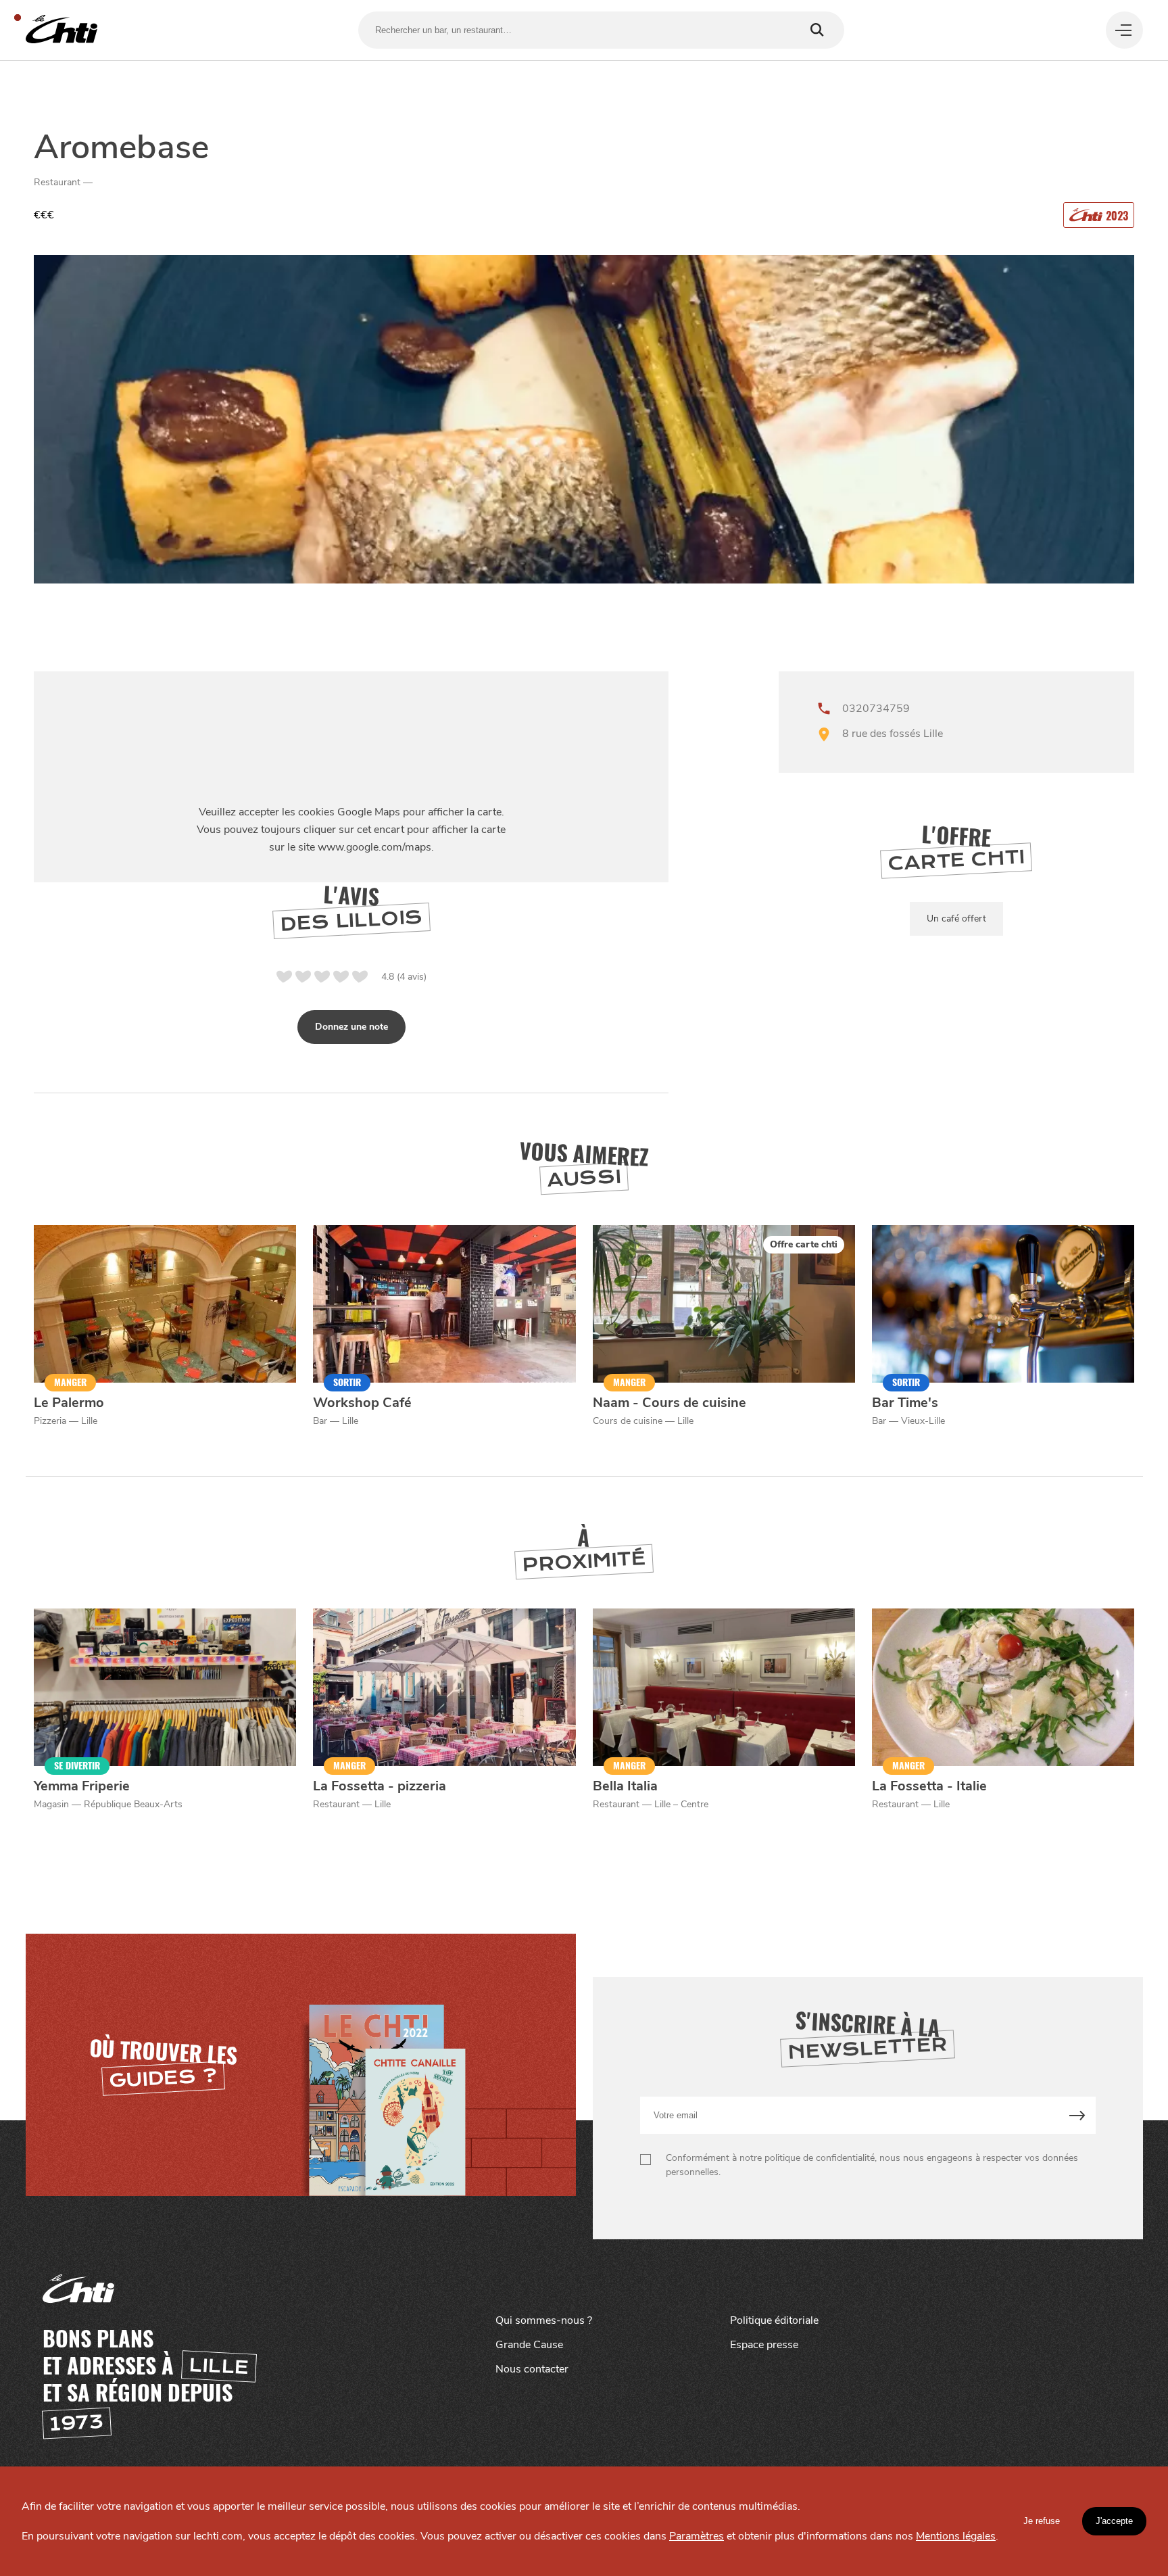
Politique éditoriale (774, 2320)
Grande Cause (529, 2345)
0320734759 (876, 709)
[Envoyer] (1077, 2115)
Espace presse (764, 2345)
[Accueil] (62, 30)
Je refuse (1042, 2521)
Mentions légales (956, 2536)
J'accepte (1114, 2521)
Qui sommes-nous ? (544, 2320)
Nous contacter (532, 2369)
